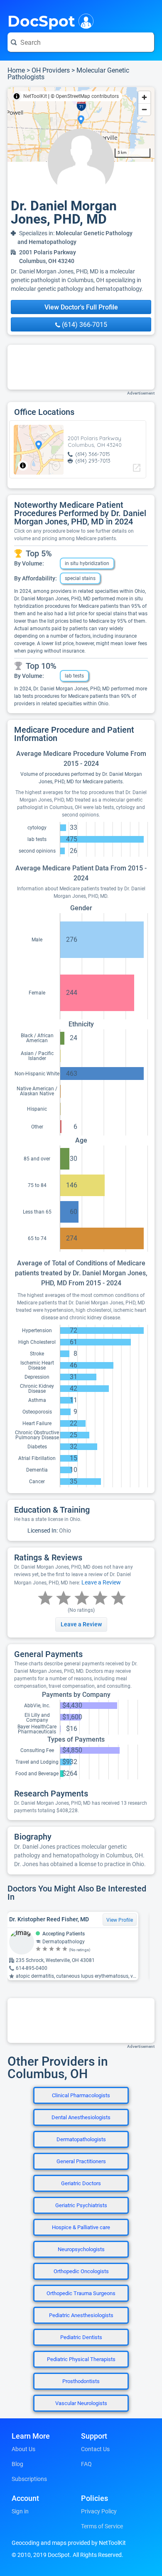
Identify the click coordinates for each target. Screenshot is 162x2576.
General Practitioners (81, 2161)
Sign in (20, 2511)
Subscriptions (29, 2479)
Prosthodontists (81, 2381)
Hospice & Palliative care (81, 2227)
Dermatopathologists (81, 2139)
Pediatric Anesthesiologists (81, 2315)
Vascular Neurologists (81, 2403)
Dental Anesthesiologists (81, 2117)
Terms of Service (102, 2526)
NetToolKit (35, 96)
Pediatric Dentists (81, 2337)
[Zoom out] (144, 109)
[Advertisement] (81, 367)
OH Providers (51, 70)
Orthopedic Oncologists (81, 2271)
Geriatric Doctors (81, 2183)
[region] (81, 124)
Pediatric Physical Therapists (81, 2359)
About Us (23, 2449)
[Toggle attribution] (17, 96)
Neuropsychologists (81, 2249)
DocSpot (41, 20)
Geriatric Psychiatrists (81, 2205)
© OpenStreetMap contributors (85, 96)
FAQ (86, 2464)
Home (16, 70)
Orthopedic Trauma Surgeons (81, 2293)
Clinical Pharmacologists (81, 2095)
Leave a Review (101, 1582)
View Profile (120, 1920)
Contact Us (95, 2449)
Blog (17, 2464)
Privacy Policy (99, 2511)
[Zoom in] (144, 97)
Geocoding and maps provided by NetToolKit (69, 2543)
